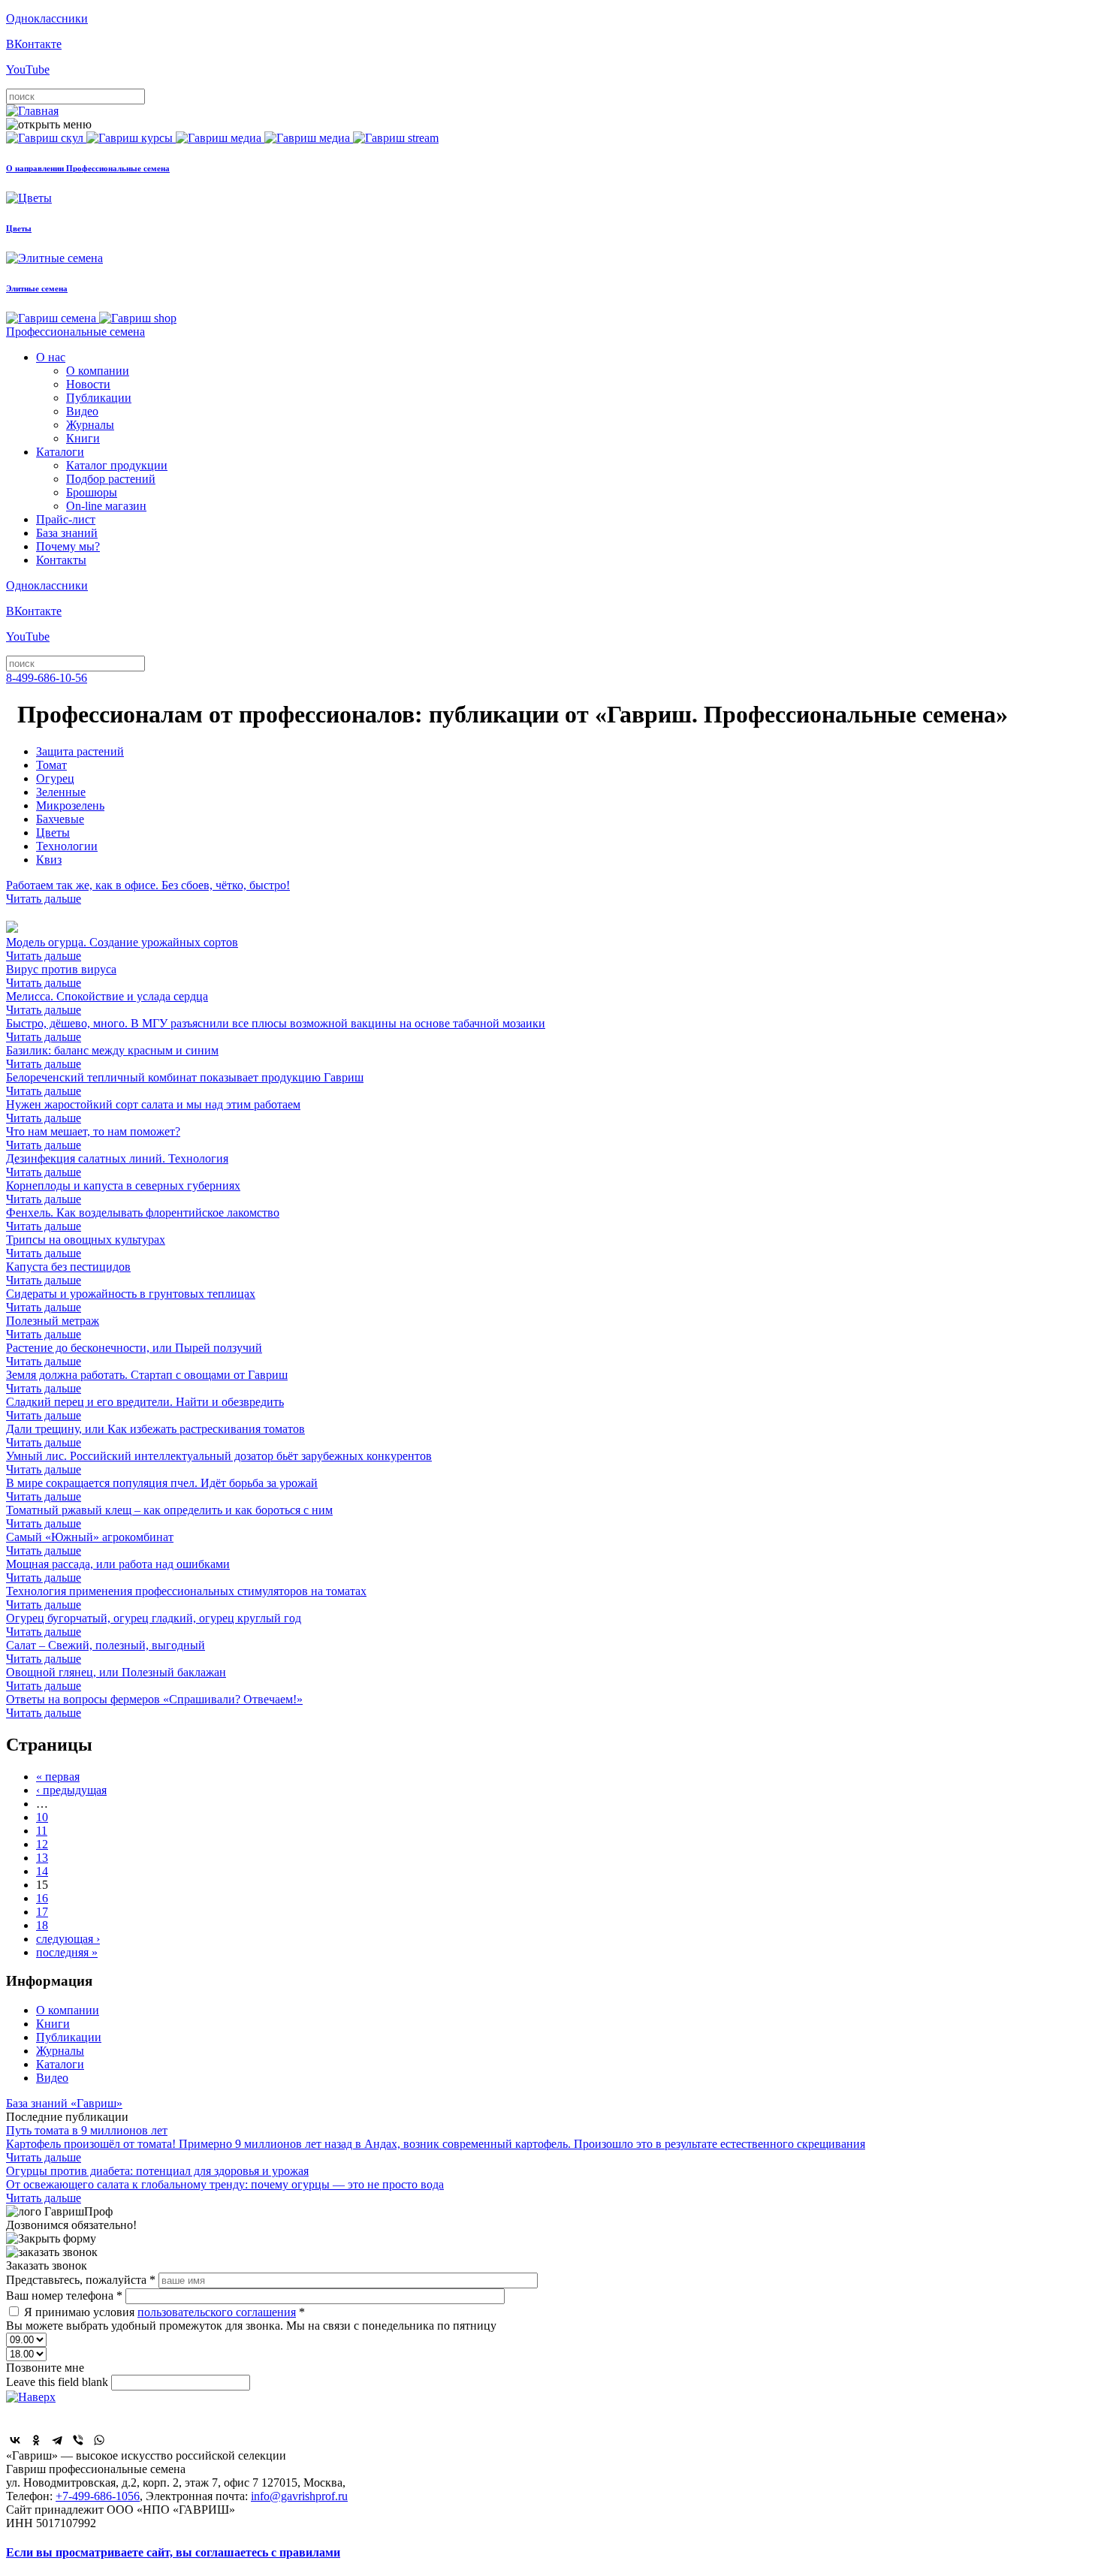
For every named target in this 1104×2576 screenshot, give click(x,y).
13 (42, 1858)
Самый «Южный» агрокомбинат (90, 1544)
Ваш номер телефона (64, 2295)
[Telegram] (57, 2440)
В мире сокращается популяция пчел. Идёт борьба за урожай (162, 1490)
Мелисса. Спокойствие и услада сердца (107, 1003)
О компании (98, 371)
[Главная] (32, 111)
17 (42, 1912)
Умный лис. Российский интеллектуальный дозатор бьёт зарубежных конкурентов (219, 1463)
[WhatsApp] (99, 2440)
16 (42, 1898)
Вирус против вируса (61, 976)
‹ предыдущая (71, 1790)
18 (42, 1925)
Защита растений (80, 751)
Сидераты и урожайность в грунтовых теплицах (131, 1300)
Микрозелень (70, 805)
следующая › (68, 1939)
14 (42, 1871)
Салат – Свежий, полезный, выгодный (106, 1652)
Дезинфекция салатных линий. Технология (117, 1165)
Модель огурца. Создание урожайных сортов (122, 949)
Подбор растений (111, 479)
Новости (88, 384)
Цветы (53, 833)
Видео (82, 411)
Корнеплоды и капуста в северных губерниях (123, 1192)
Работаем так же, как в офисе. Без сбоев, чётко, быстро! (148, 892)
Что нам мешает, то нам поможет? (93, 1138)
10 (42, 1817)
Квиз (49, 860)
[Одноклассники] (36, 2440)
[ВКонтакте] (15, 2440)
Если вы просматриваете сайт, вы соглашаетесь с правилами (173, 2552)
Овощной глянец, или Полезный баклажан (116, 1679)
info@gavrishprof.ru (299, 2496)
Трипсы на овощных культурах (86, 1246)
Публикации (99, 398)
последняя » (67, 1952)
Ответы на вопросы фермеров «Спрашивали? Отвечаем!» (154, 1706)
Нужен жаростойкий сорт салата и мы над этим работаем (153, 1111)
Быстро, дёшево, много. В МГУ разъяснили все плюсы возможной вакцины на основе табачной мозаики (276, 1030)
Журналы (90, 425)
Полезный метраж (53, 1327)
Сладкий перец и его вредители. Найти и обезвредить (145, 1409)
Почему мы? (68, 546)
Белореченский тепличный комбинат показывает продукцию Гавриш (185, 1084)
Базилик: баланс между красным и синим (112, 1057)
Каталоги (60, 452)
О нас (51, 357)
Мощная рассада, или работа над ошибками (118, 1571)
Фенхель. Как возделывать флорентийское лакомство (143, 1219)
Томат (51, 765)
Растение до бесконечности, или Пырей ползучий (134, 1354)
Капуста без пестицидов (68, 1273)
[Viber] (78, 2440)
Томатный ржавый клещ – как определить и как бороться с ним (169, 1517)
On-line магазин (106, 506)
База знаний (67, 533)
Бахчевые (60, 819)
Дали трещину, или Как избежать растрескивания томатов (155, 1436)
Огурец (55, 778)
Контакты (61, 560)
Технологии (67, 846)
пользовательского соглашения (217, 2312)
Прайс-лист (66, 519)
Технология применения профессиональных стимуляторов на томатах (186, 1598)
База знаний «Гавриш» (64, 2103)
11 (42, 1831)
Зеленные (61, 792)
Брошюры (92, 492)
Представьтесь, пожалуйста (81, 2280)
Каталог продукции (117, 465)
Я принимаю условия (164, 2312)
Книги (83, 438)
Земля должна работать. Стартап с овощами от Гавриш (147, 1382)
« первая (58, 1777)
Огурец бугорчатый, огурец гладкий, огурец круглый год (154, 1625)
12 (42, 1844)
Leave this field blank (59, 2382)
